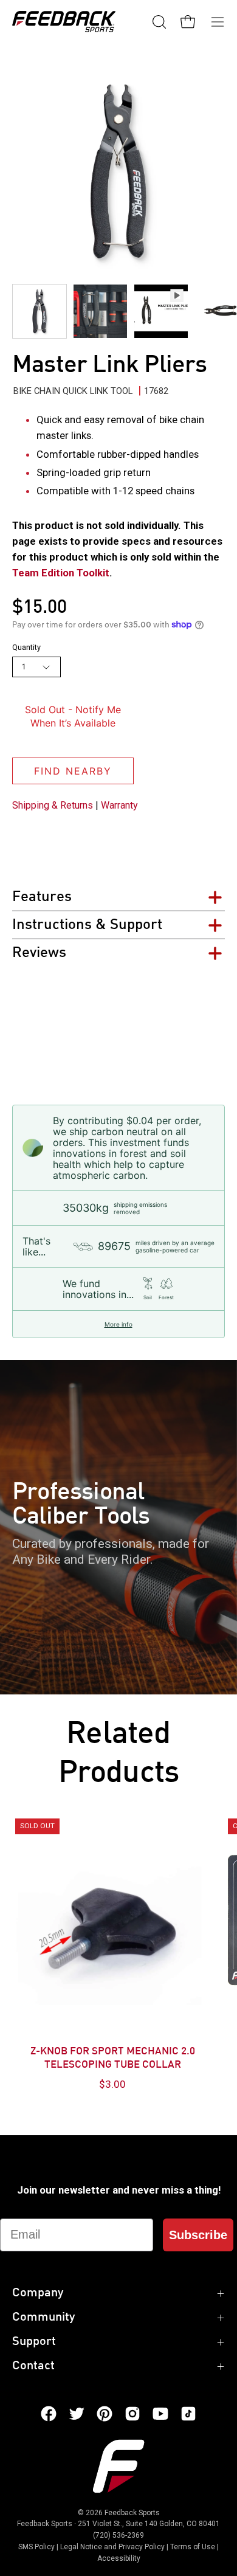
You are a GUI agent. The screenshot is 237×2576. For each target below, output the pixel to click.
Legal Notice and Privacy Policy (112, 2547)
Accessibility (119, 2558)
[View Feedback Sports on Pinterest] (105, 2414)
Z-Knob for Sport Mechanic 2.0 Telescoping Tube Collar (113, 2059)
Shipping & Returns (53, 805)
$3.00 (112, 2084)
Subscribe (198, 2235)
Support (34, 2342)
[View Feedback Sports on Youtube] (160, 2414)
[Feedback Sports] (64, 22)
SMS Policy (36, 2547)
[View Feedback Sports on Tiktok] (188, 2414)
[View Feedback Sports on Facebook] (49, 2414)
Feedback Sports (132, 2513)
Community (43, 2318)
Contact (33, 2366)
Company (38, 2293)
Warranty (119, 805)
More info (118, 1324)
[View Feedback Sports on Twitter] (77, 2414)
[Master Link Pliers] (39, 311)
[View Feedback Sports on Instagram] (132, 2414)
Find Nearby (73, 771)
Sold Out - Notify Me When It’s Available (73, 716)
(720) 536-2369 (118, 2535)
